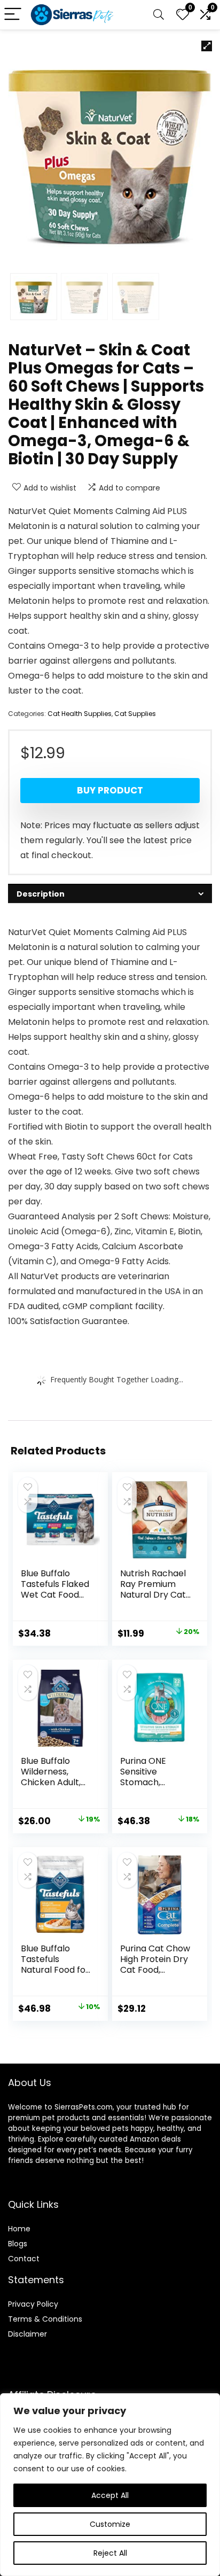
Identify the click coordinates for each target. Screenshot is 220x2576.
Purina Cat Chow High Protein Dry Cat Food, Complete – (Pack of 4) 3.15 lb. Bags (155, 1975)
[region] (110, 2485)
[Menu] (13, 15)
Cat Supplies (135, 714)
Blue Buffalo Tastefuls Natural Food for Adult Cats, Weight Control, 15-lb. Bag (55, 1975)
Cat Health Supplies (80, 714)
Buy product (110, 790)
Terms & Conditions (45, 2319)
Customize (110, 2524)
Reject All (110, 2553)
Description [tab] (41, 894)
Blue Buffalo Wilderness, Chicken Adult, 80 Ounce (51, 1777)
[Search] (159, 15)
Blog (16, 2244)
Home (19, 2229)
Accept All (110, 2495)
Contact (24, 2259)
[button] (207, 46)
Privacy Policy (33, 2304)
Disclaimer (27, 2334)
